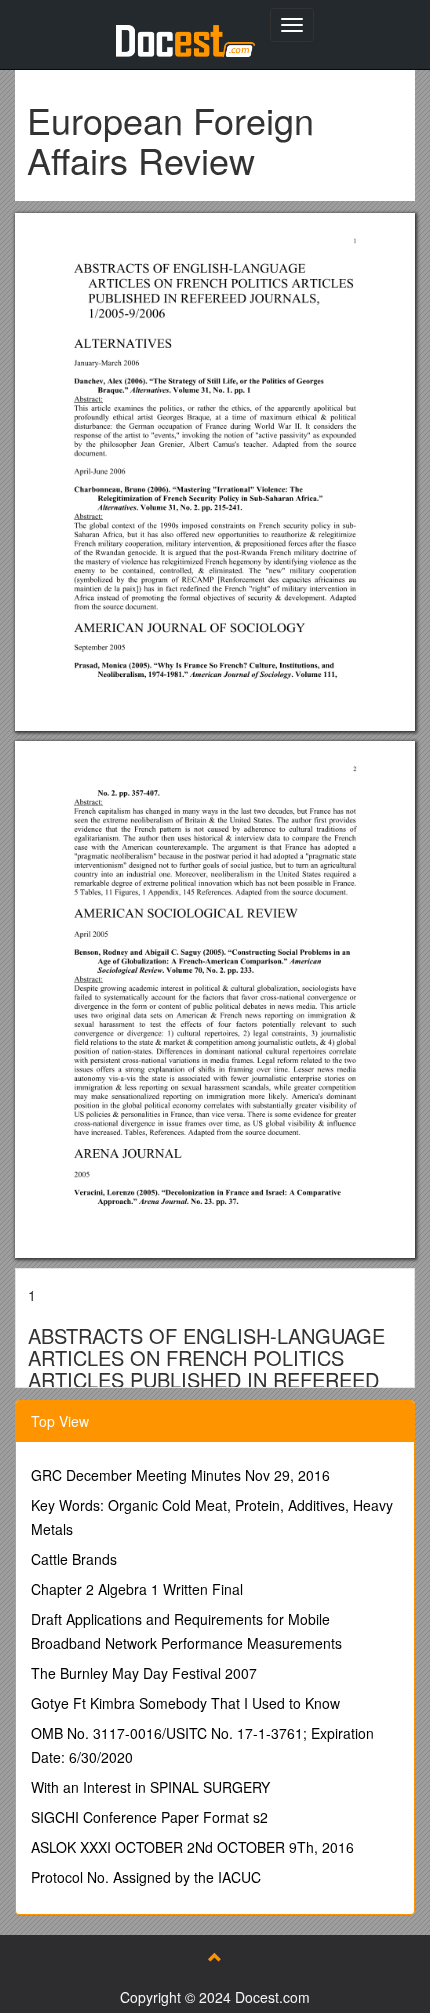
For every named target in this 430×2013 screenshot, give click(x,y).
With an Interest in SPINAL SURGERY (150, 1787)
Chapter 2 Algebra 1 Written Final (137, 1589)
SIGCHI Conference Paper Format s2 (149, 1817)
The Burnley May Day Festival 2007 (144, 1673)
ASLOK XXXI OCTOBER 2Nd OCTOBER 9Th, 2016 (192, 1847)
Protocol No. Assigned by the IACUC (146, 1877)
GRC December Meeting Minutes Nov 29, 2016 (180, 1475)
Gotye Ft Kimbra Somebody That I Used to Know (185, 1703)
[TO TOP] (215, 1957)
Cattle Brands (74, 1559)
